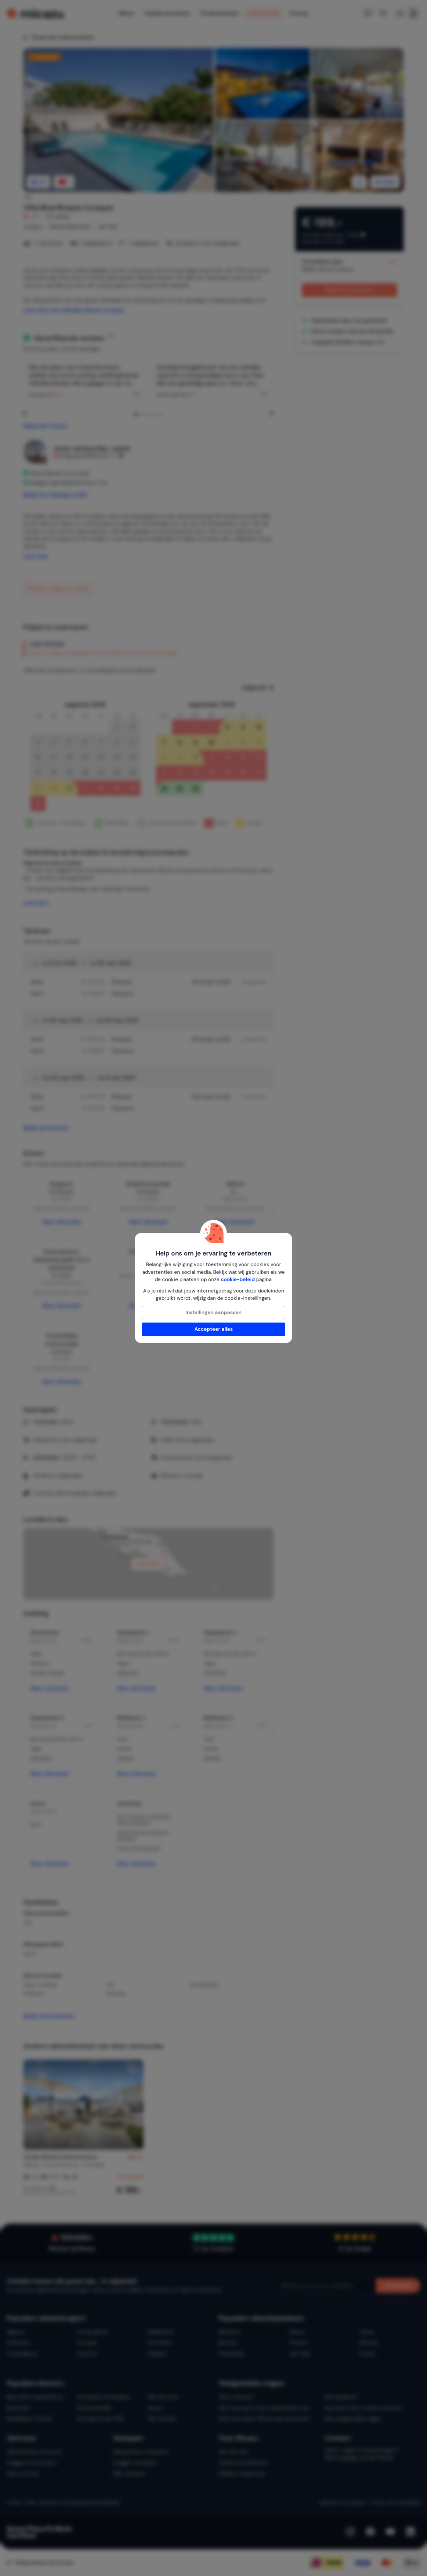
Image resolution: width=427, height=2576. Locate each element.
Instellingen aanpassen (213, 1313)
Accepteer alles (214, 1329)
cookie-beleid (238, 1279)
